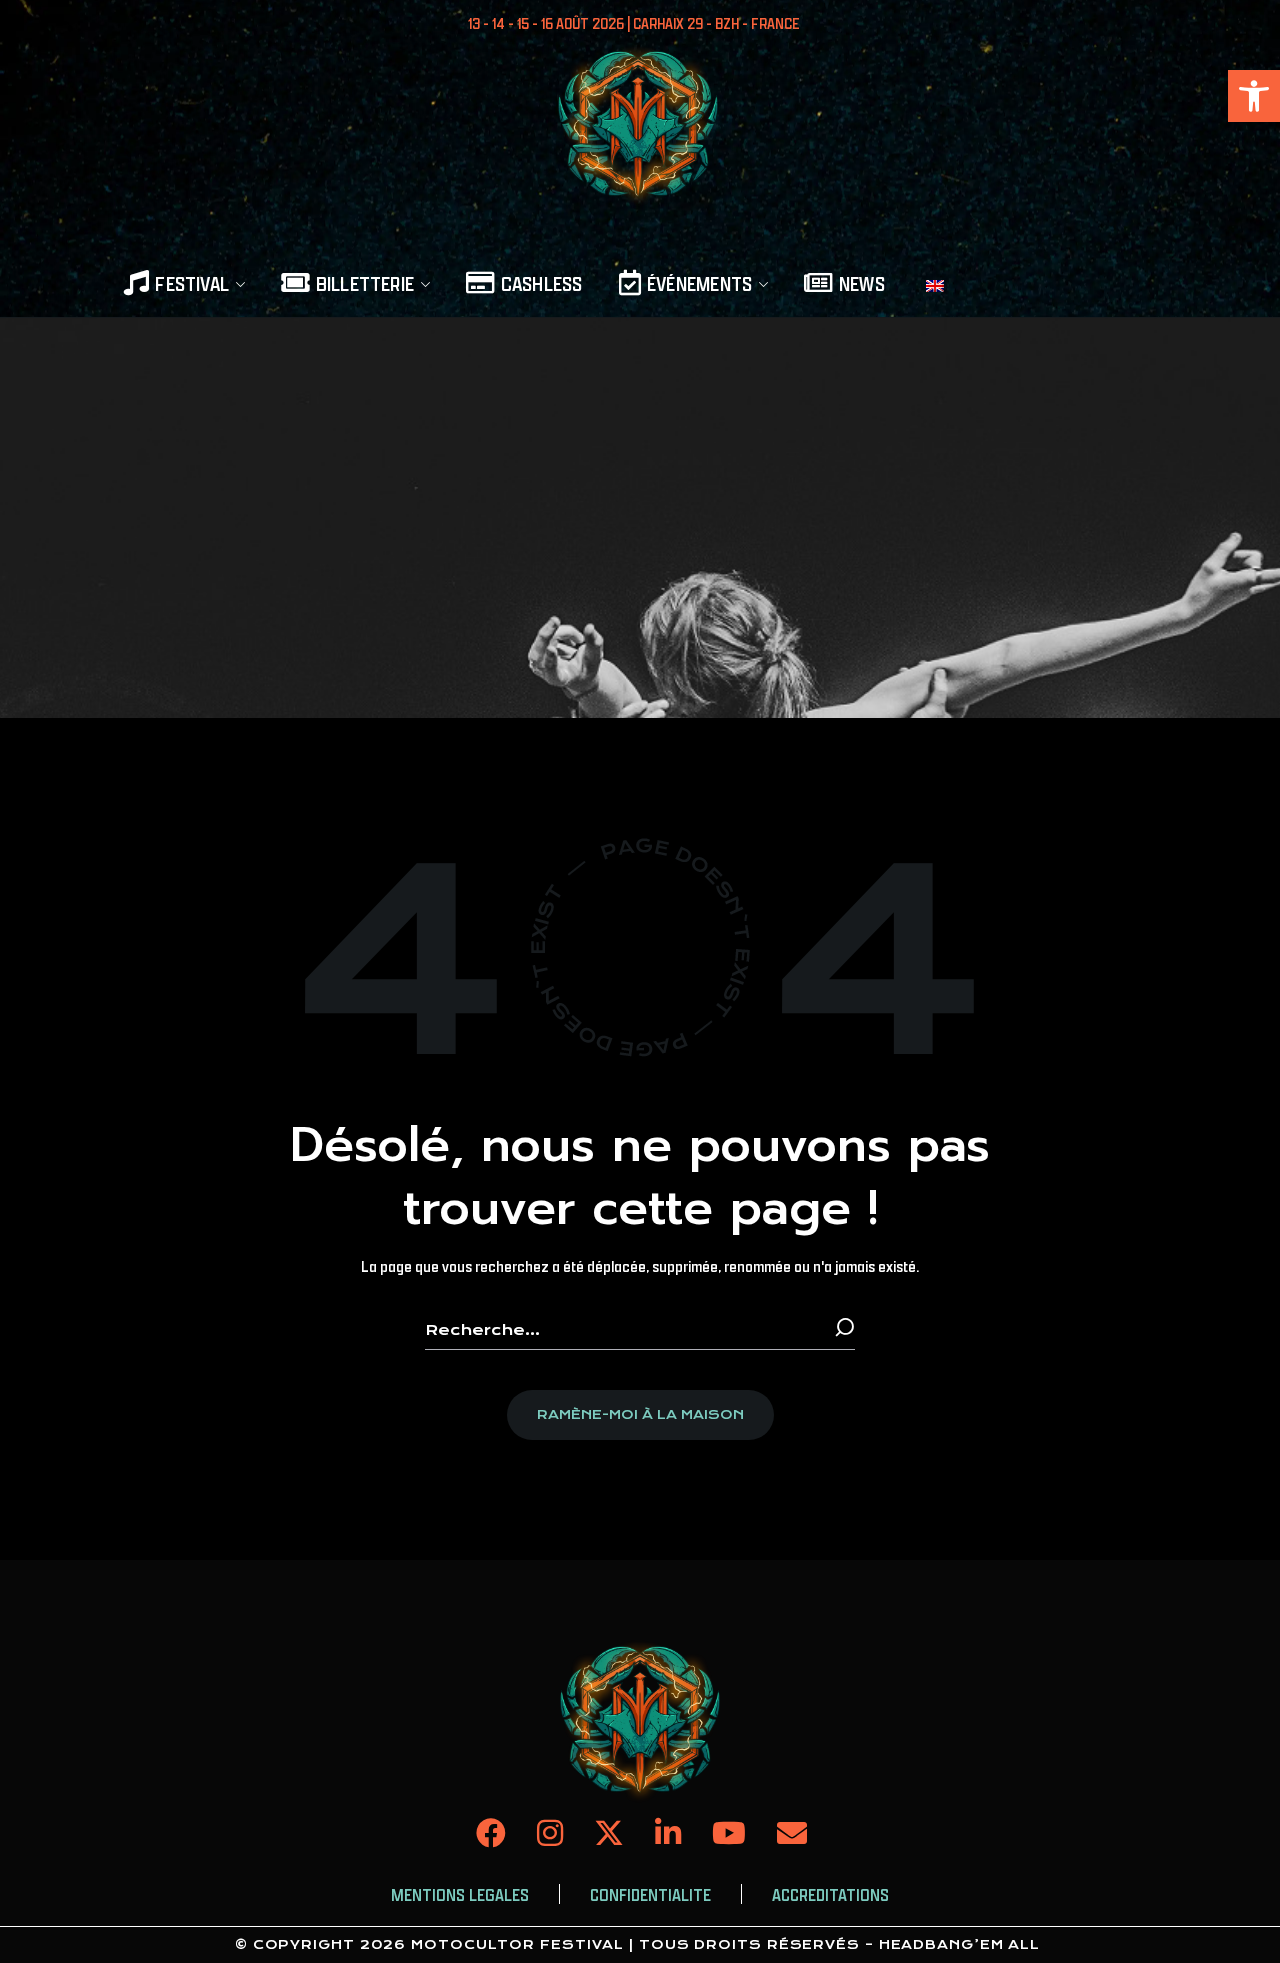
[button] (1254, 96)
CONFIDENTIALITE (650, 1895)
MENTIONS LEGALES (460, 1895)
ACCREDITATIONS (830, 1895)
